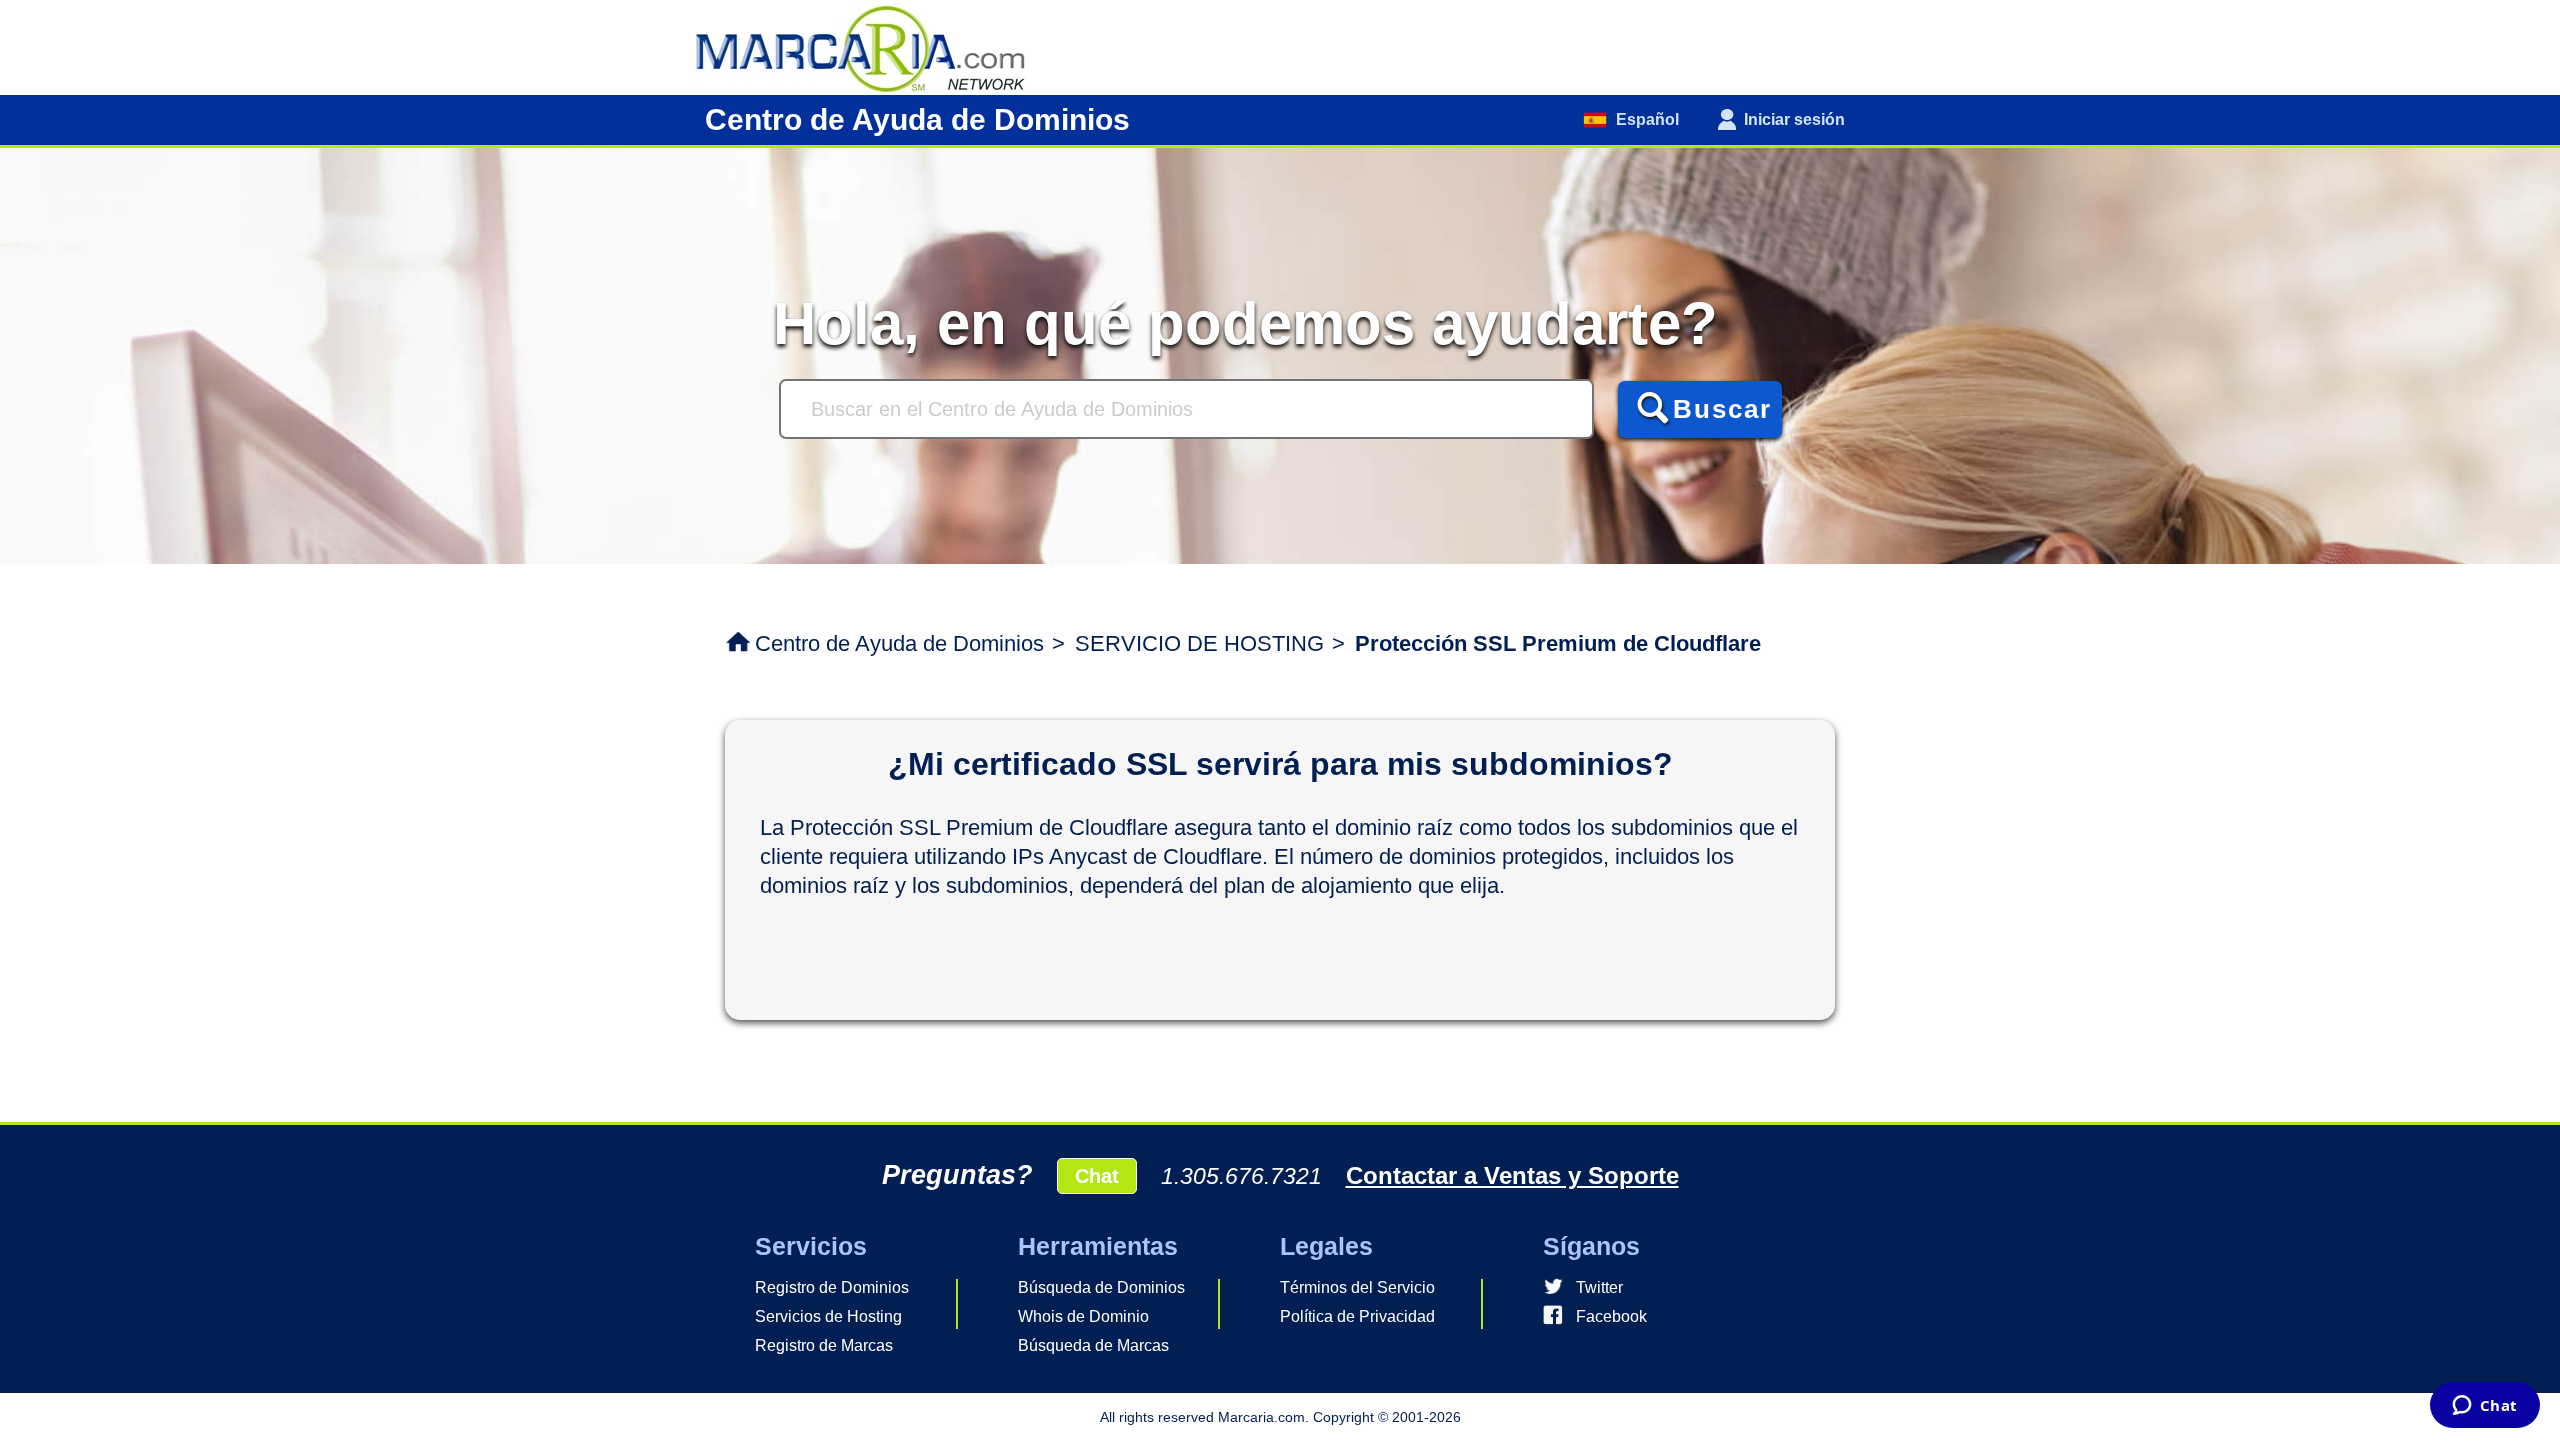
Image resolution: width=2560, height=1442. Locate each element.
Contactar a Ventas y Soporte (1512, 1175)
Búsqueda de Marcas (1093, 1345)
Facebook (1611, 1316)
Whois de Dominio (1083, 1316)
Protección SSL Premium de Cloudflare (1558, 643)
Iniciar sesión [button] (1794, 119)
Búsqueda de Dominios (1101, 1287)
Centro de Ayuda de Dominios (899, 643)
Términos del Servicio (1357, 1287)
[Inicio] (870, 46)
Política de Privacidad (1357, 1316)
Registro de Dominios (832, 1287)
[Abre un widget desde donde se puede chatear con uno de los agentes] (2484, 1407)
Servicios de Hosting (828, 1316)
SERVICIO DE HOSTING (1199, 643)
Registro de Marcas (824, 1345)
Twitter (1599, 1287)
